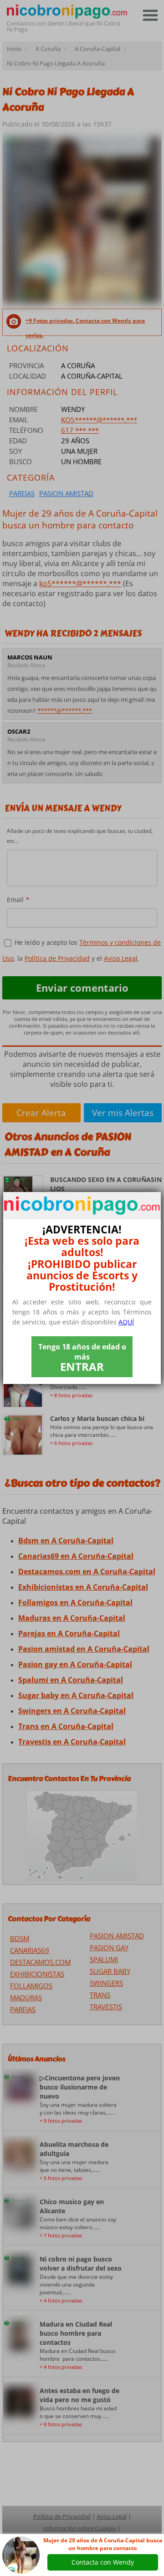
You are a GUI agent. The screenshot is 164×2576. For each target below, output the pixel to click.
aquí (126, 1322)
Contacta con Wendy (103, 2562)
